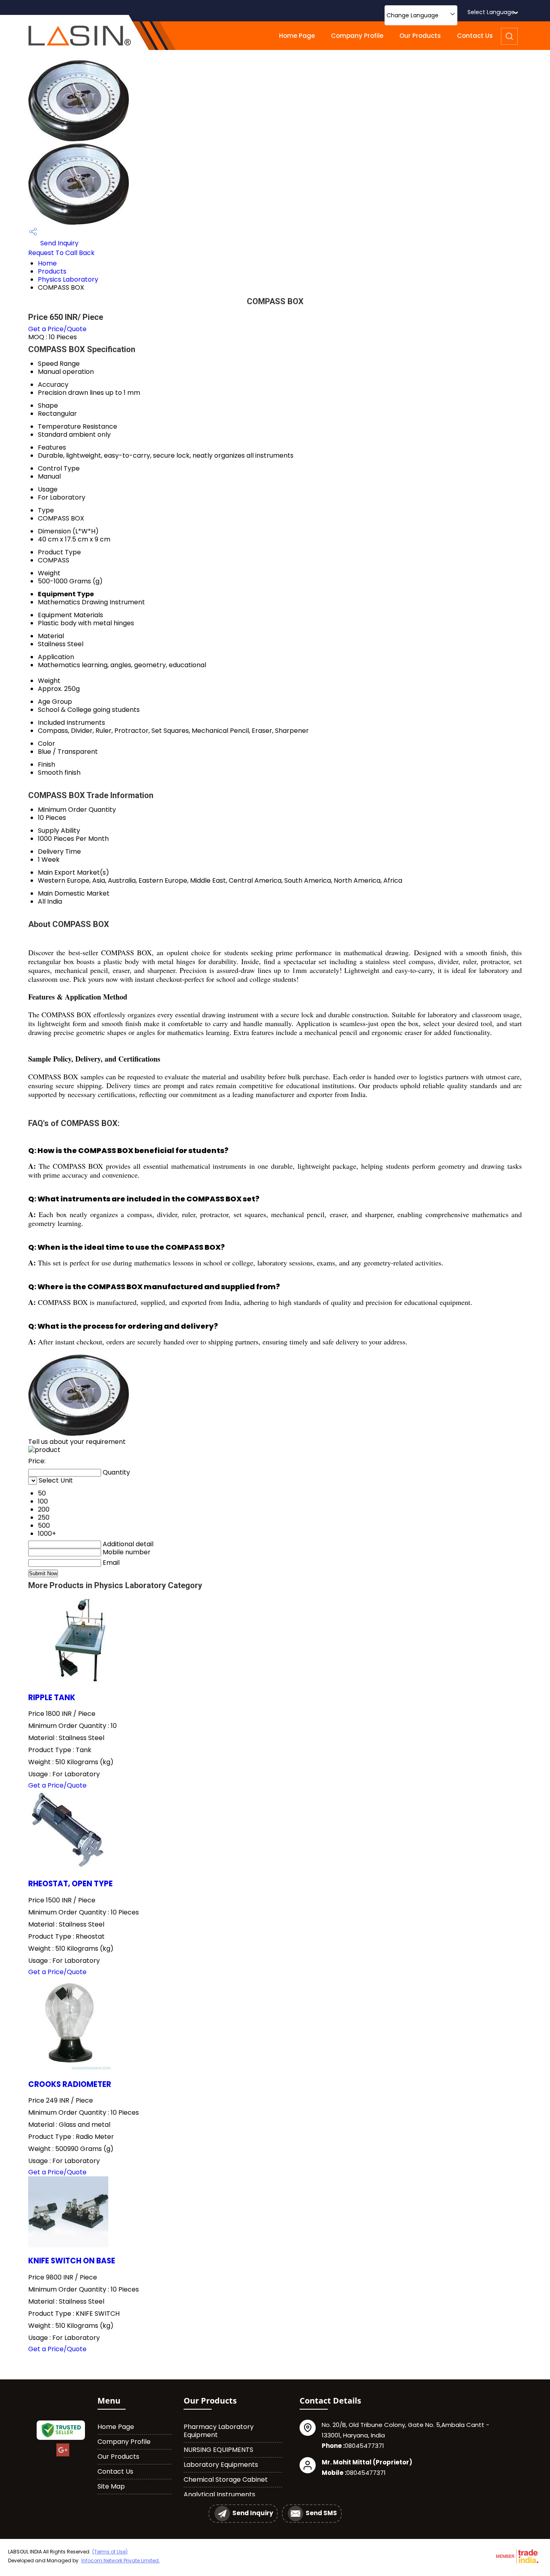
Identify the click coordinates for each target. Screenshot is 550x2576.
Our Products (420, 36)
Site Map (111, 2486)
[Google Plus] (63, 2455)
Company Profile (357, 36)
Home (47, 263)
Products (52, 271)
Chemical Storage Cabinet (226, 2480)
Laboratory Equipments (221, 2465)
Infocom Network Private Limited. (121, 2560)
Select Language (491, 12)
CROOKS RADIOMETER (70, 2084)
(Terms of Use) (110, 2552)
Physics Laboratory (68, 279)
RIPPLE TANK (52, 1698)
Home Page (297, 36)
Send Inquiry (59, 243)
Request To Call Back (61, 253)
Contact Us (475, 36)
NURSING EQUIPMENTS (218, 2450)
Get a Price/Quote (57, 329)
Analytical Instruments (219, 2494)
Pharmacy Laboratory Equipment (219, 2431)
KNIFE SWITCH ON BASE (72, 2261)
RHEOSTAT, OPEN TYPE (70, 1884)
